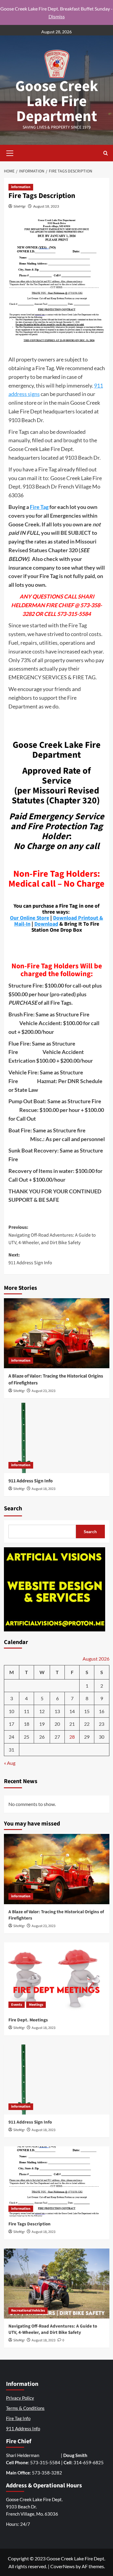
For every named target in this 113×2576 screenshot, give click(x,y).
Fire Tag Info (18, 2418)
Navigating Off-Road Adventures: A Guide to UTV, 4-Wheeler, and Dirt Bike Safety (53, 2329)
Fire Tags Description (30, 2224)
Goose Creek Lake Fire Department (57, 101)
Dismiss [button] (57, 16)
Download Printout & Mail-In (59, 921)
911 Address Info (23, 2428)
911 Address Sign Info (31, 1481)
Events (17, 2005)
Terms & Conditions (25, 2408)
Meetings (36, 2005)
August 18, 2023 (46, 206)
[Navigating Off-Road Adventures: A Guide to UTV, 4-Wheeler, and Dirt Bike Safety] (57, 2284)
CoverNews (63, 2566)
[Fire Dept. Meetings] (57, 1977)
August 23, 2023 (44, 1391)
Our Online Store (30, 918)
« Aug (10, 1763)
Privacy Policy (20, 2398)
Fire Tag (39, 507)
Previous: (52, 1235)
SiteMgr (20, 206)
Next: (30, 1259)
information (21, 187)
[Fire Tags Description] (57, 2181)
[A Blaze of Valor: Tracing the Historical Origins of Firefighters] (57, 1333)
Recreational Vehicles (28, 2311)
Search (13, 1509)
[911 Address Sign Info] (57, 1438)
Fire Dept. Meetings (28, 2020)
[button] (10, 152)
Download (46, 924)
